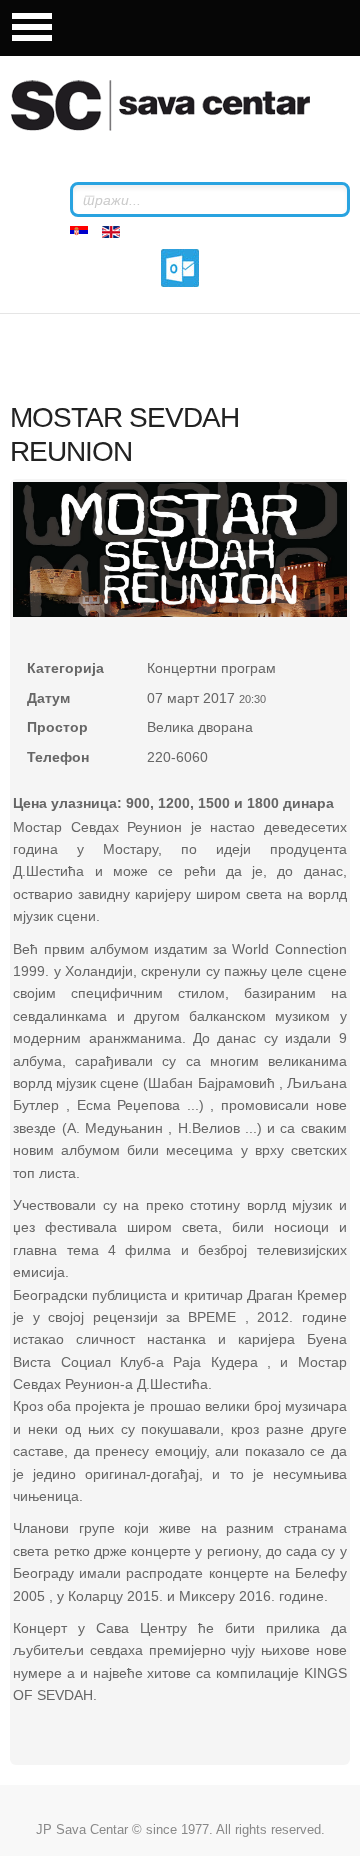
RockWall (185, 105)
